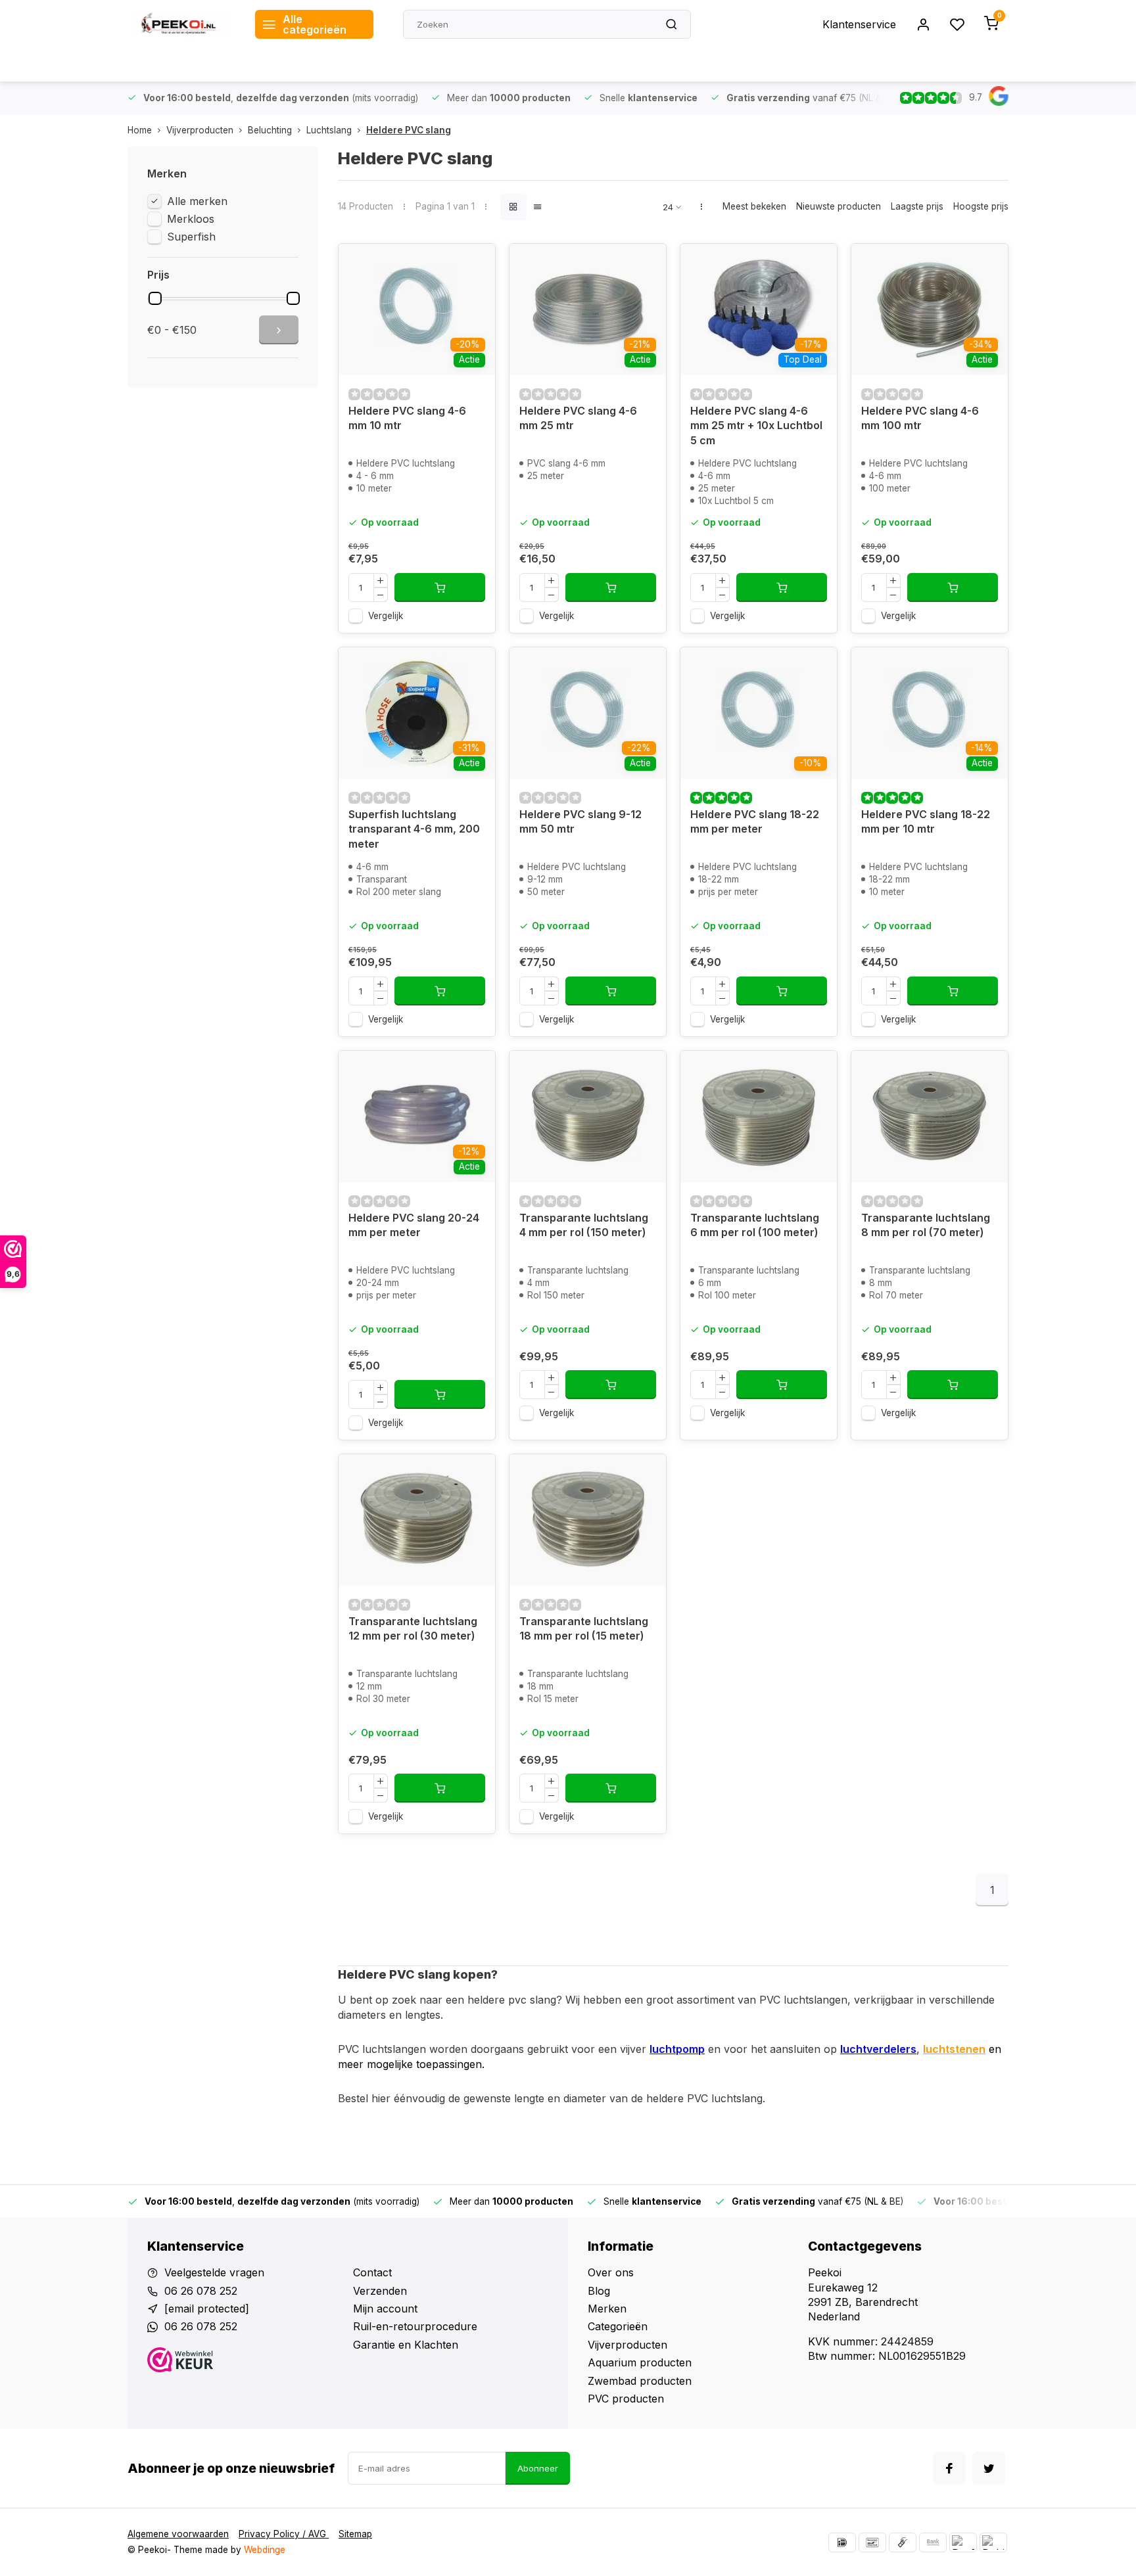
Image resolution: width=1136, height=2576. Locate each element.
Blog (599, 2291)
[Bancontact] (872, 2542)
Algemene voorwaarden (178, 2534)
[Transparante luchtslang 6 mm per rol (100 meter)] (759, 1116)
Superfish (191, 237)
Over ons (611, 2272)
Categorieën (618, 2326)
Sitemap (355, 2534)
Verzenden (380, 2291)
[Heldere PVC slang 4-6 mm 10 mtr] (417, 310)
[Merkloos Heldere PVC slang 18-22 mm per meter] (759, 713)
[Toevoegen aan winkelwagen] (440, 587)
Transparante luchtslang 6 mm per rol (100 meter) (755, 1225)
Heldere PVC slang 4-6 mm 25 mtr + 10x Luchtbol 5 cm (756, 425)
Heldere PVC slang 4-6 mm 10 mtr (407, 418)
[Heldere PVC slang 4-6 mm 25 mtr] (588, 310)
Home (140, 130)
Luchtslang (329, 130)
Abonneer (538, 2468)
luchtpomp (677, 2049)
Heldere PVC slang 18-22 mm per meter (755, 821)
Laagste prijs (917, 206)
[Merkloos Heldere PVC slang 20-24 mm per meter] (417, 1116)
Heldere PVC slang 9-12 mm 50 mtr (580, 821)
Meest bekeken (754, 206)
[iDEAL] (842, 2542)
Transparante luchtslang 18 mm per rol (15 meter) (584, 1628)
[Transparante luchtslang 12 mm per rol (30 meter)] (417, 1520)
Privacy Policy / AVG (284, 2534)
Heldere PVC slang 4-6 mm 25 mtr (578, 418)
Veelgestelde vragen (214, 2272)
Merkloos (191, 219)
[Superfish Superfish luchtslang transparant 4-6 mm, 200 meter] (417, 713)
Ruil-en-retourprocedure (415, 2326)
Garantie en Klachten (406, 2345)
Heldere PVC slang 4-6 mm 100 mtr (920, 418)
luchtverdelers (878, 2049)
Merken (607, 2309)
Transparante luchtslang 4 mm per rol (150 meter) (584, 1225)
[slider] (155, 298)
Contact (372, 2272)
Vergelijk (386, 616)
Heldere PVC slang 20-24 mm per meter (414, 1225)
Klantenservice (859, 24)
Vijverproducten (200, 130)
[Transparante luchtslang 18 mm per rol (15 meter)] (588, 1520)
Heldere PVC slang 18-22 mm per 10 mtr (926, 821)
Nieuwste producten (839, 206)
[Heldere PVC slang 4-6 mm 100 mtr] (930, 310)
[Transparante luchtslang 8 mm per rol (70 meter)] (930, 1116)
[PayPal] (963, 2542)
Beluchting (270, 130)
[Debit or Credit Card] (993, 2542)
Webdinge (265, 2550)
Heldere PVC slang (409, 130)
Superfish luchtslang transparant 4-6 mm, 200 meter (414, 829)
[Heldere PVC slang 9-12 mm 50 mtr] (588, 713)
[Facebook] (949, 2468)
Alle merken (197, 201)
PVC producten (626, 2399)
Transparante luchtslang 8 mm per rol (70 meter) (926, 1225)
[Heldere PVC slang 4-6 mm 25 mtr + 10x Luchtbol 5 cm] (759, 310)
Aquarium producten (640, 2362)
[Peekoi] (181, 24)
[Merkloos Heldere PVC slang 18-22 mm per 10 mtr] (930, 713)
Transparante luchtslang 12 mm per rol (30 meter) (413, 1628)
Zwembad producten (640, 2381)
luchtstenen (954, 2049)
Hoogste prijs (981, 206)
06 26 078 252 (201, 2291)
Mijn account (385, 2309)
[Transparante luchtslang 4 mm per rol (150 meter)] (588, 1116)
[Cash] (903, 2542)
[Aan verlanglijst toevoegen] (475, 264)
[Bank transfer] (933, 2542)
